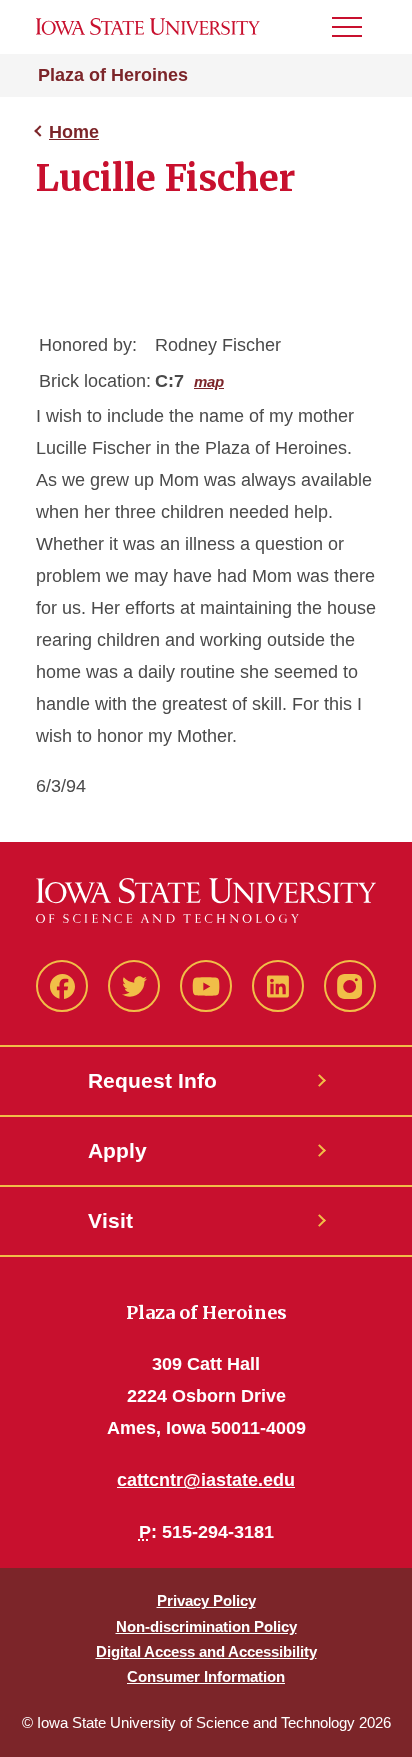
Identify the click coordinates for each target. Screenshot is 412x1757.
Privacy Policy (206, 1600)
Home (74, 132)
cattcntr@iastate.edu (206, 1480)
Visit (110, 1220)
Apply (117, 1150)
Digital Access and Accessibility (206, 1651)
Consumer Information (206, 1676)
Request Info (152, 1080)
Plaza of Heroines (113, 75)
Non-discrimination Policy (206, 1626)
